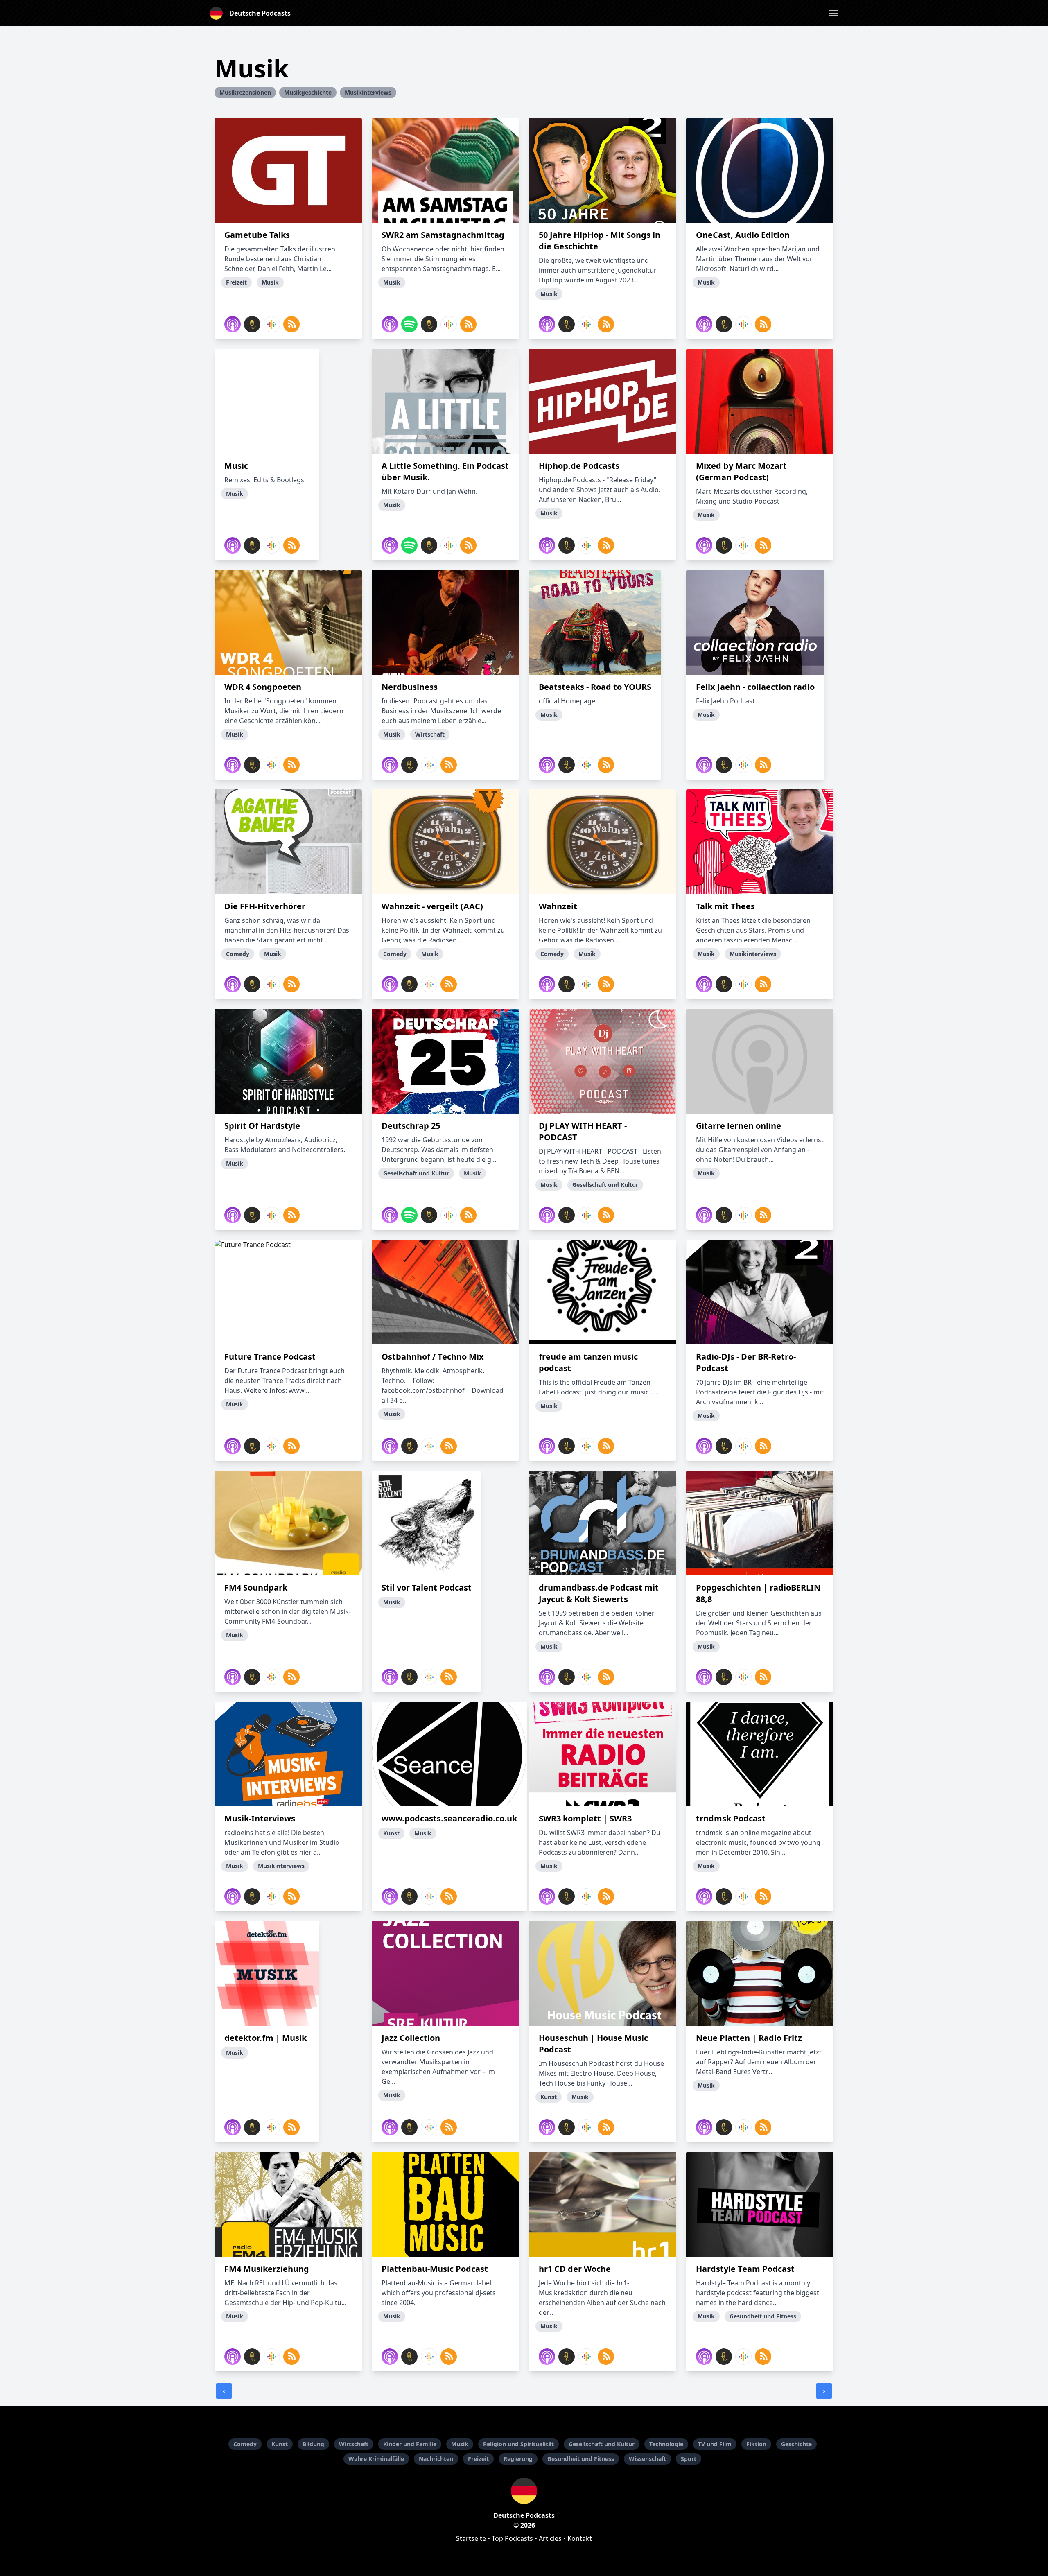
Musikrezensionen (245, 92)
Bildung (313, 2444)
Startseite (471, 2538)
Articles (550, 2538)
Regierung (518, 2459)
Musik (460, 2444)
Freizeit (478, 2459)
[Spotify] (409, 324)
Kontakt (580, 2538)
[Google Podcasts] (272, 324)
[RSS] (291, 324)
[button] (833, 13)
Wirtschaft (354, 2444)
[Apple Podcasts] (233, 324)
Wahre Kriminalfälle (376, 2459)
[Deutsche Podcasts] (524, 2491)
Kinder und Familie (410, 2444)
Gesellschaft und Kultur (602, 2444)
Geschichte (796, 2444)
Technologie (666, 2444)
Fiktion (756, 2444)
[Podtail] (252, 324)
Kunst (280, 2444)
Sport (689, 2459)
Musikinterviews (368, 92)
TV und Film (715, 2444)
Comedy (245, 2444)
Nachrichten (436, 2459)
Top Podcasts (512, 2538)
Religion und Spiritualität (518, 2444)
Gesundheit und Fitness (581, 2459)
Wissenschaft (647, 2459)
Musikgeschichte (308, 92)
